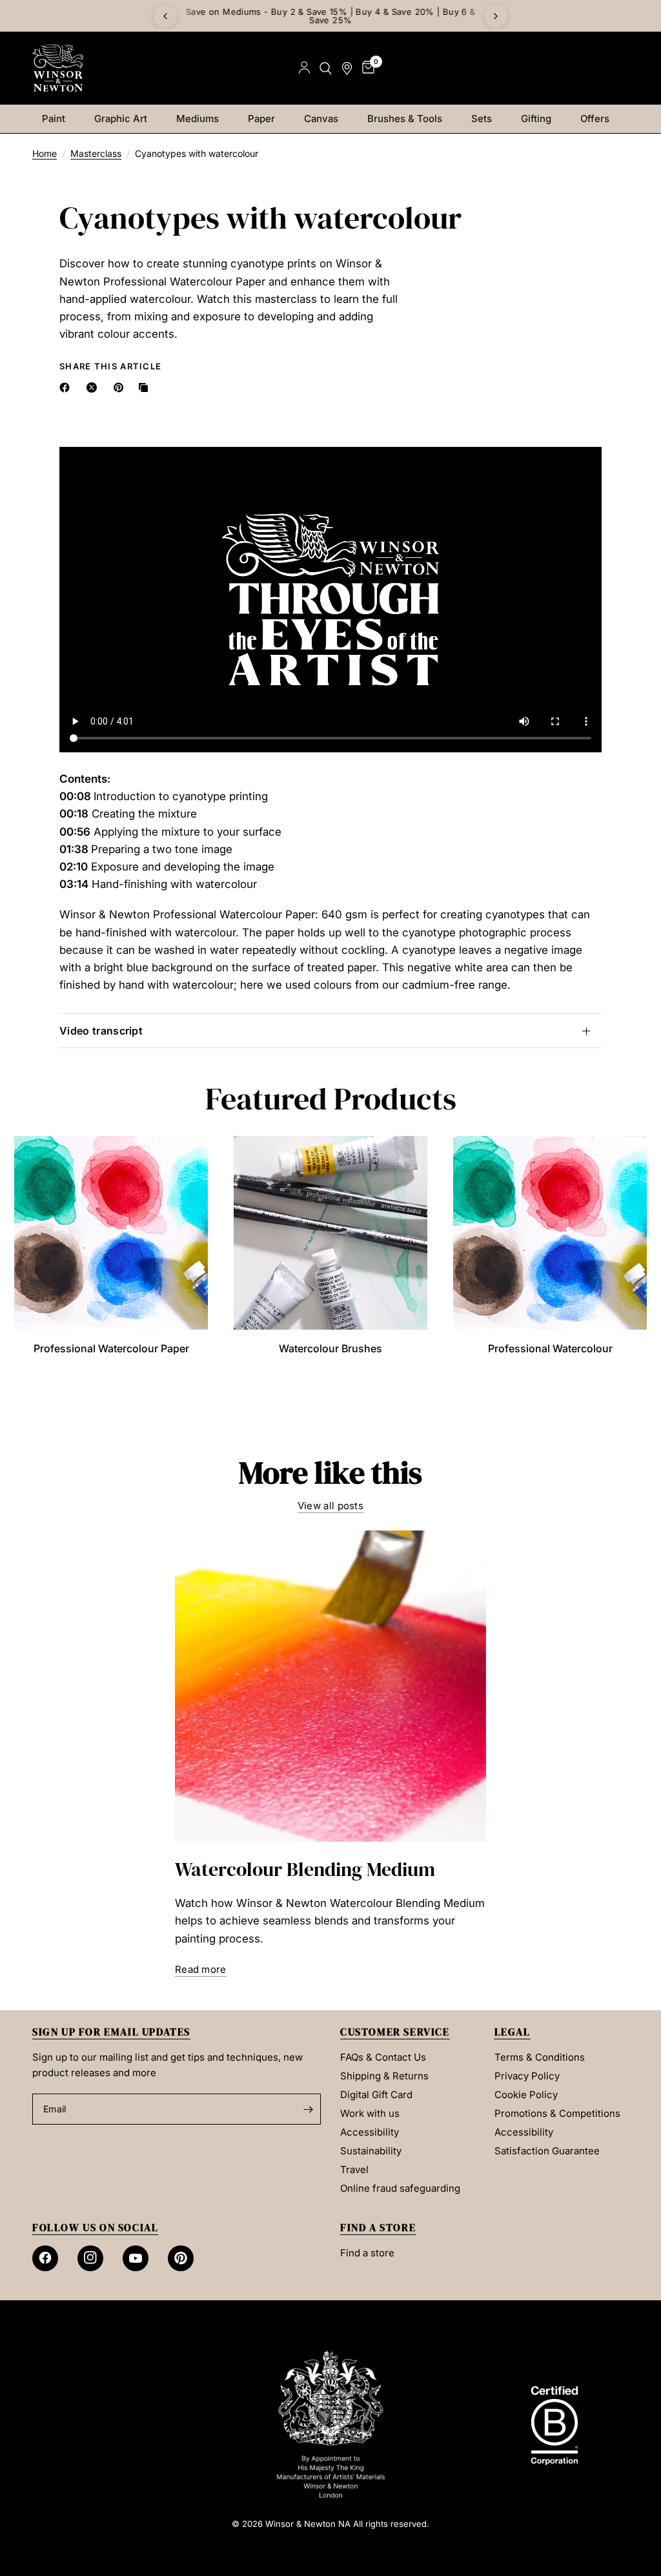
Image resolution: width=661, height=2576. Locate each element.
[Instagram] (90, 2258)
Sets (482, 118)
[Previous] (165, 16)
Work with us (370, 2113)
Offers (595, 118)
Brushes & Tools (405, 118)
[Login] (304, 68)
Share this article (110, 366)
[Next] (496, 16)
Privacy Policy (527, 2076)
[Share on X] (94, 387)
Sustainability (371, 2151)
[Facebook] (45, 2258)
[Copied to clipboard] (146, 387)
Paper (261, 118)
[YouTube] (136, 2258)
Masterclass (96, 153)
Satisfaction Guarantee (547, 2151)
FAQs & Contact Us (383, 2057)
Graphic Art (121, 118)
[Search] (326, 68)
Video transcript (101, 1031)
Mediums (198, 118)
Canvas (321, 118)
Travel (354, 2169)
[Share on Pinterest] (121, 387)
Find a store (367, 2253)
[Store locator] (347, 68)
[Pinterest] (181, 2258)
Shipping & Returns (384, 2076)
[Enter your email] (308, 2109)
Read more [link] (201, 1969)
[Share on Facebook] (67, 387)
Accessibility (370, 2132)
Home (45, 153)
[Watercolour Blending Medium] (330, 1686)
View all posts (330, 1506)
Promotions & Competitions (557, 2113)
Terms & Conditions (540, 2057)
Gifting (536, 118)
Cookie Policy (526, 2095)
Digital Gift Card (376, 2095)
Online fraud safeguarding (400, 2188)
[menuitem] (58, 119)
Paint (54, 118)
